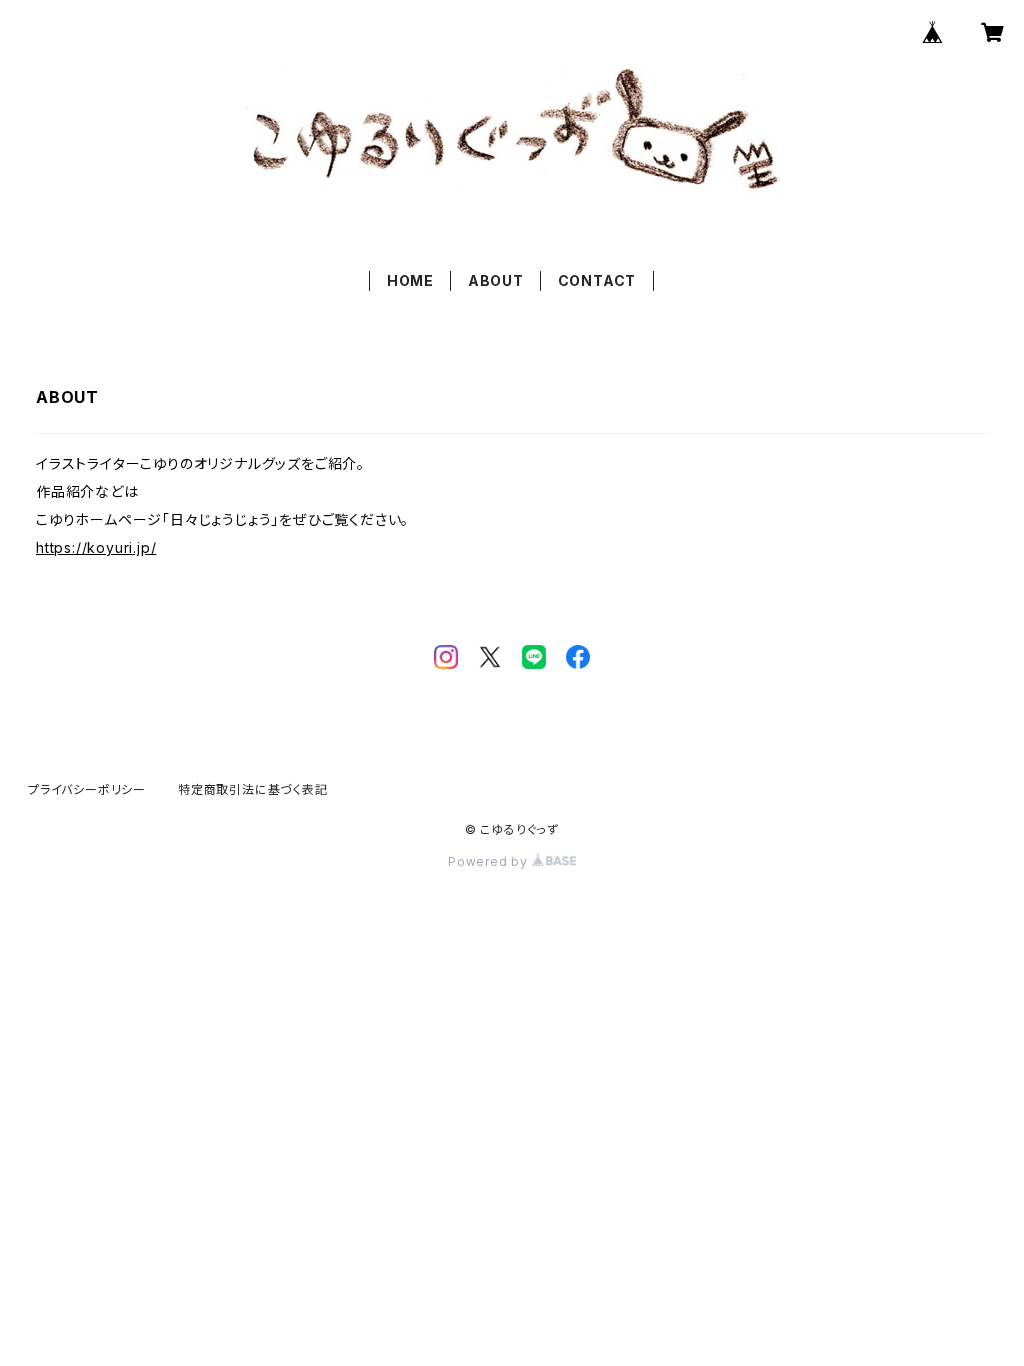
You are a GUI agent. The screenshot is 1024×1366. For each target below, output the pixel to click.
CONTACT (597, 280)
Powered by (490, 861)
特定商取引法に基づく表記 (253, 789)
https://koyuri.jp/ (96, 547)
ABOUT (496, 280)
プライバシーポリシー (87, 789)
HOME (410, 280)
